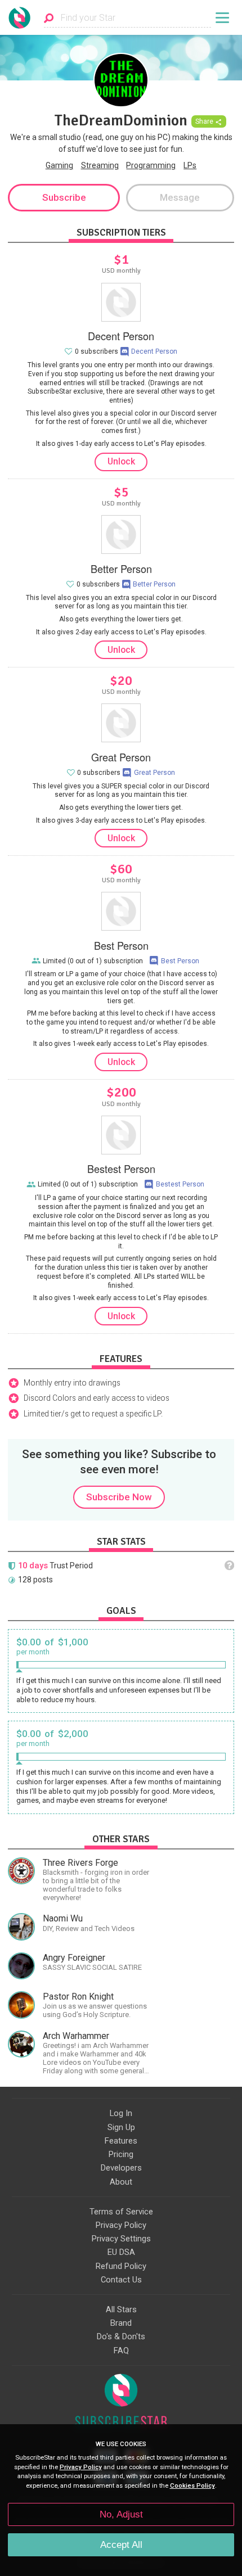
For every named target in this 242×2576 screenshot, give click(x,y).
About (121, 2182)
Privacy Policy (121, 2225)
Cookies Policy (192, 2486)
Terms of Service (121, 2212)
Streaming (100, 165)
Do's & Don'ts (121, 2336)
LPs (190, 165)
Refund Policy (121, 2266)
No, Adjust (121, 2514)
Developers (121, 2168)
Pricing (121, 2154)
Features (121, 2141)
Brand (121, 2323)
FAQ (121, 2351)
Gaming (59, 165)
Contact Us (121, 2280)
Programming (151, 165)
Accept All (121, 2545)
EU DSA (121, 2252)
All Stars (121, 2309)
